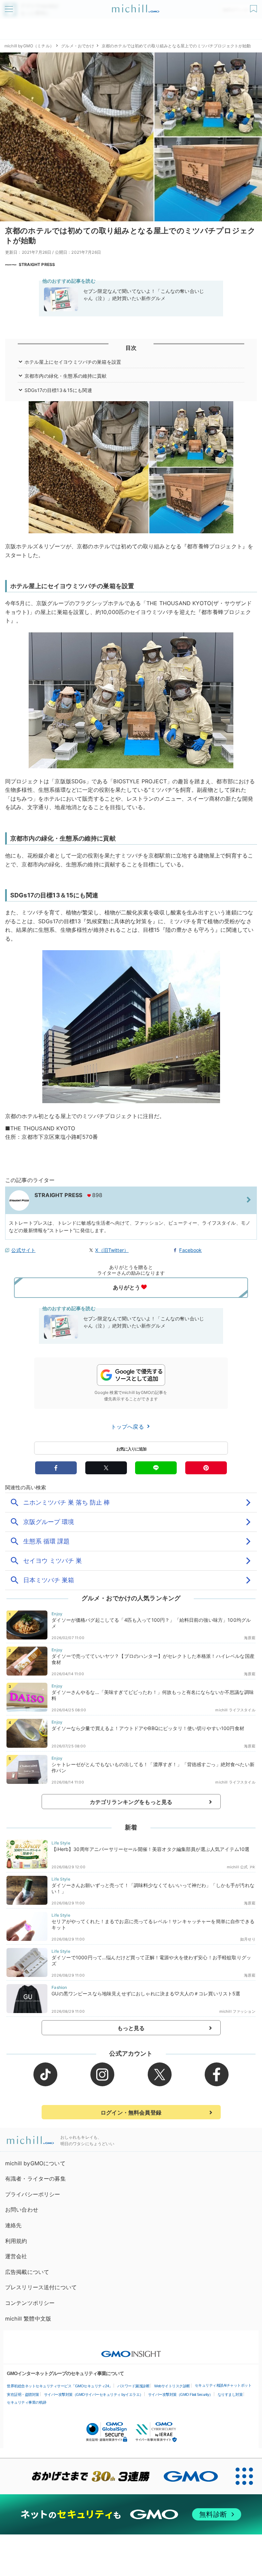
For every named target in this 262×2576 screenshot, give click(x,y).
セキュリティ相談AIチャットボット (223, 2385)
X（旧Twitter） (112, 1250)
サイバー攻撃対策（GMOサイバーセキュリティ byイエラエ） (94, 2394)
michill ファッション (237, 2011)
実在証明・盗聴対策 (23, 2394)
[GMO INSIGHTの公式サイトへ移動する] (131, 2351)
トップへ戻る (128, 1427)
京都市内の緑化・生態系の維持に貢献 (66, 376)
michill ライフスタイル (235, 1710)
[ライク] (254, 6)
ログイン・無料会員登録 (131, 2112)
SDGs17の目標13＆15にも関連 (58, 390)
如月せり (248, 1939)
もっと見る (131, 2028)
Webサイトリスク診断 (172, 2386)
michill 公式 (237, 1867)
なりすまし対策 (230, 2394)
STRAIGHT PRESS (37, 264)
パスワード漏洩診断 (134, 2386)
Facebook (190, 1250)
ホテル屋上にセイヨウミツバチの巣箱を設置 (73, 362)
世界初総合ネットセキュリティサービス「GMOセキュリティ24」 (60, 2386)
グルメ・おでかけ (78, 46)
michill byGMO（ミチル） (29, 46)
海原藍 (250, 1638)
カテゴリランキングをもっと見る (131, 1802)
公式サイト (23, 1250)
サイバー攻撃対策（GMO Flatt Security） (180, 2394)
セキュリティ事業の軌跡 (27, 2402)
